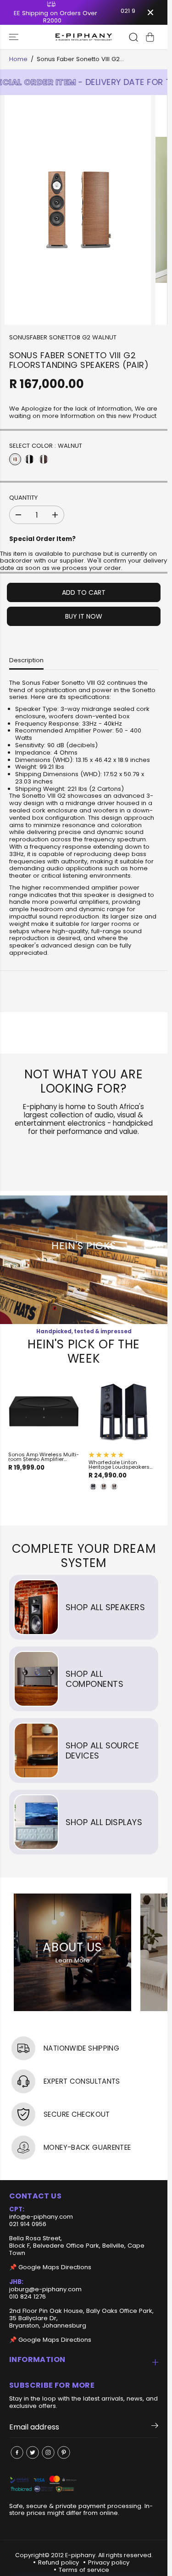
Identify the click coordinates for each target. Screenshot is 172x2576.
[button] (15, 37)
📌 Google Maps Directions (50, 2267)
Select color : (46, 446)
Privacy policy (109, 2562)
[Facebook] (17, 2452)
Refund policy (58, 2562)
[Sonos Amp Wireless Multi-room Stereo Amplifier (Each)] (44, 1412)
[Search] (133, 37)
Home (18, 59)
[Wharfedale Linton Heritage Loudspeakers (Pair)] (124, 1412)
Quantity (23, 498)
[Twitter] (33, 2452)
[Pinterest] (64, 2452)
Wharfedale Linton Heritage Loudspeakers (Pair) (119, 1465)
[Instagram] (48, 2452)
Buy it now (84, 616)
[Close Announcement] (150, 12)
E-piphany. (81, 2555)
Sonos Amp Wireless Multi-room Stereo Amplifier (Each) (44, 1457)
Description (26, 660)
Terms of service (84, 2570)
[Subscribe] (155, 2427)
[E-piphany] (84, 37)
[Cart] (150, 37)
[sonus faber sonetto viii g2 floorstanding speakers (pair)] (78, 210)
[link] (84, 2484)
